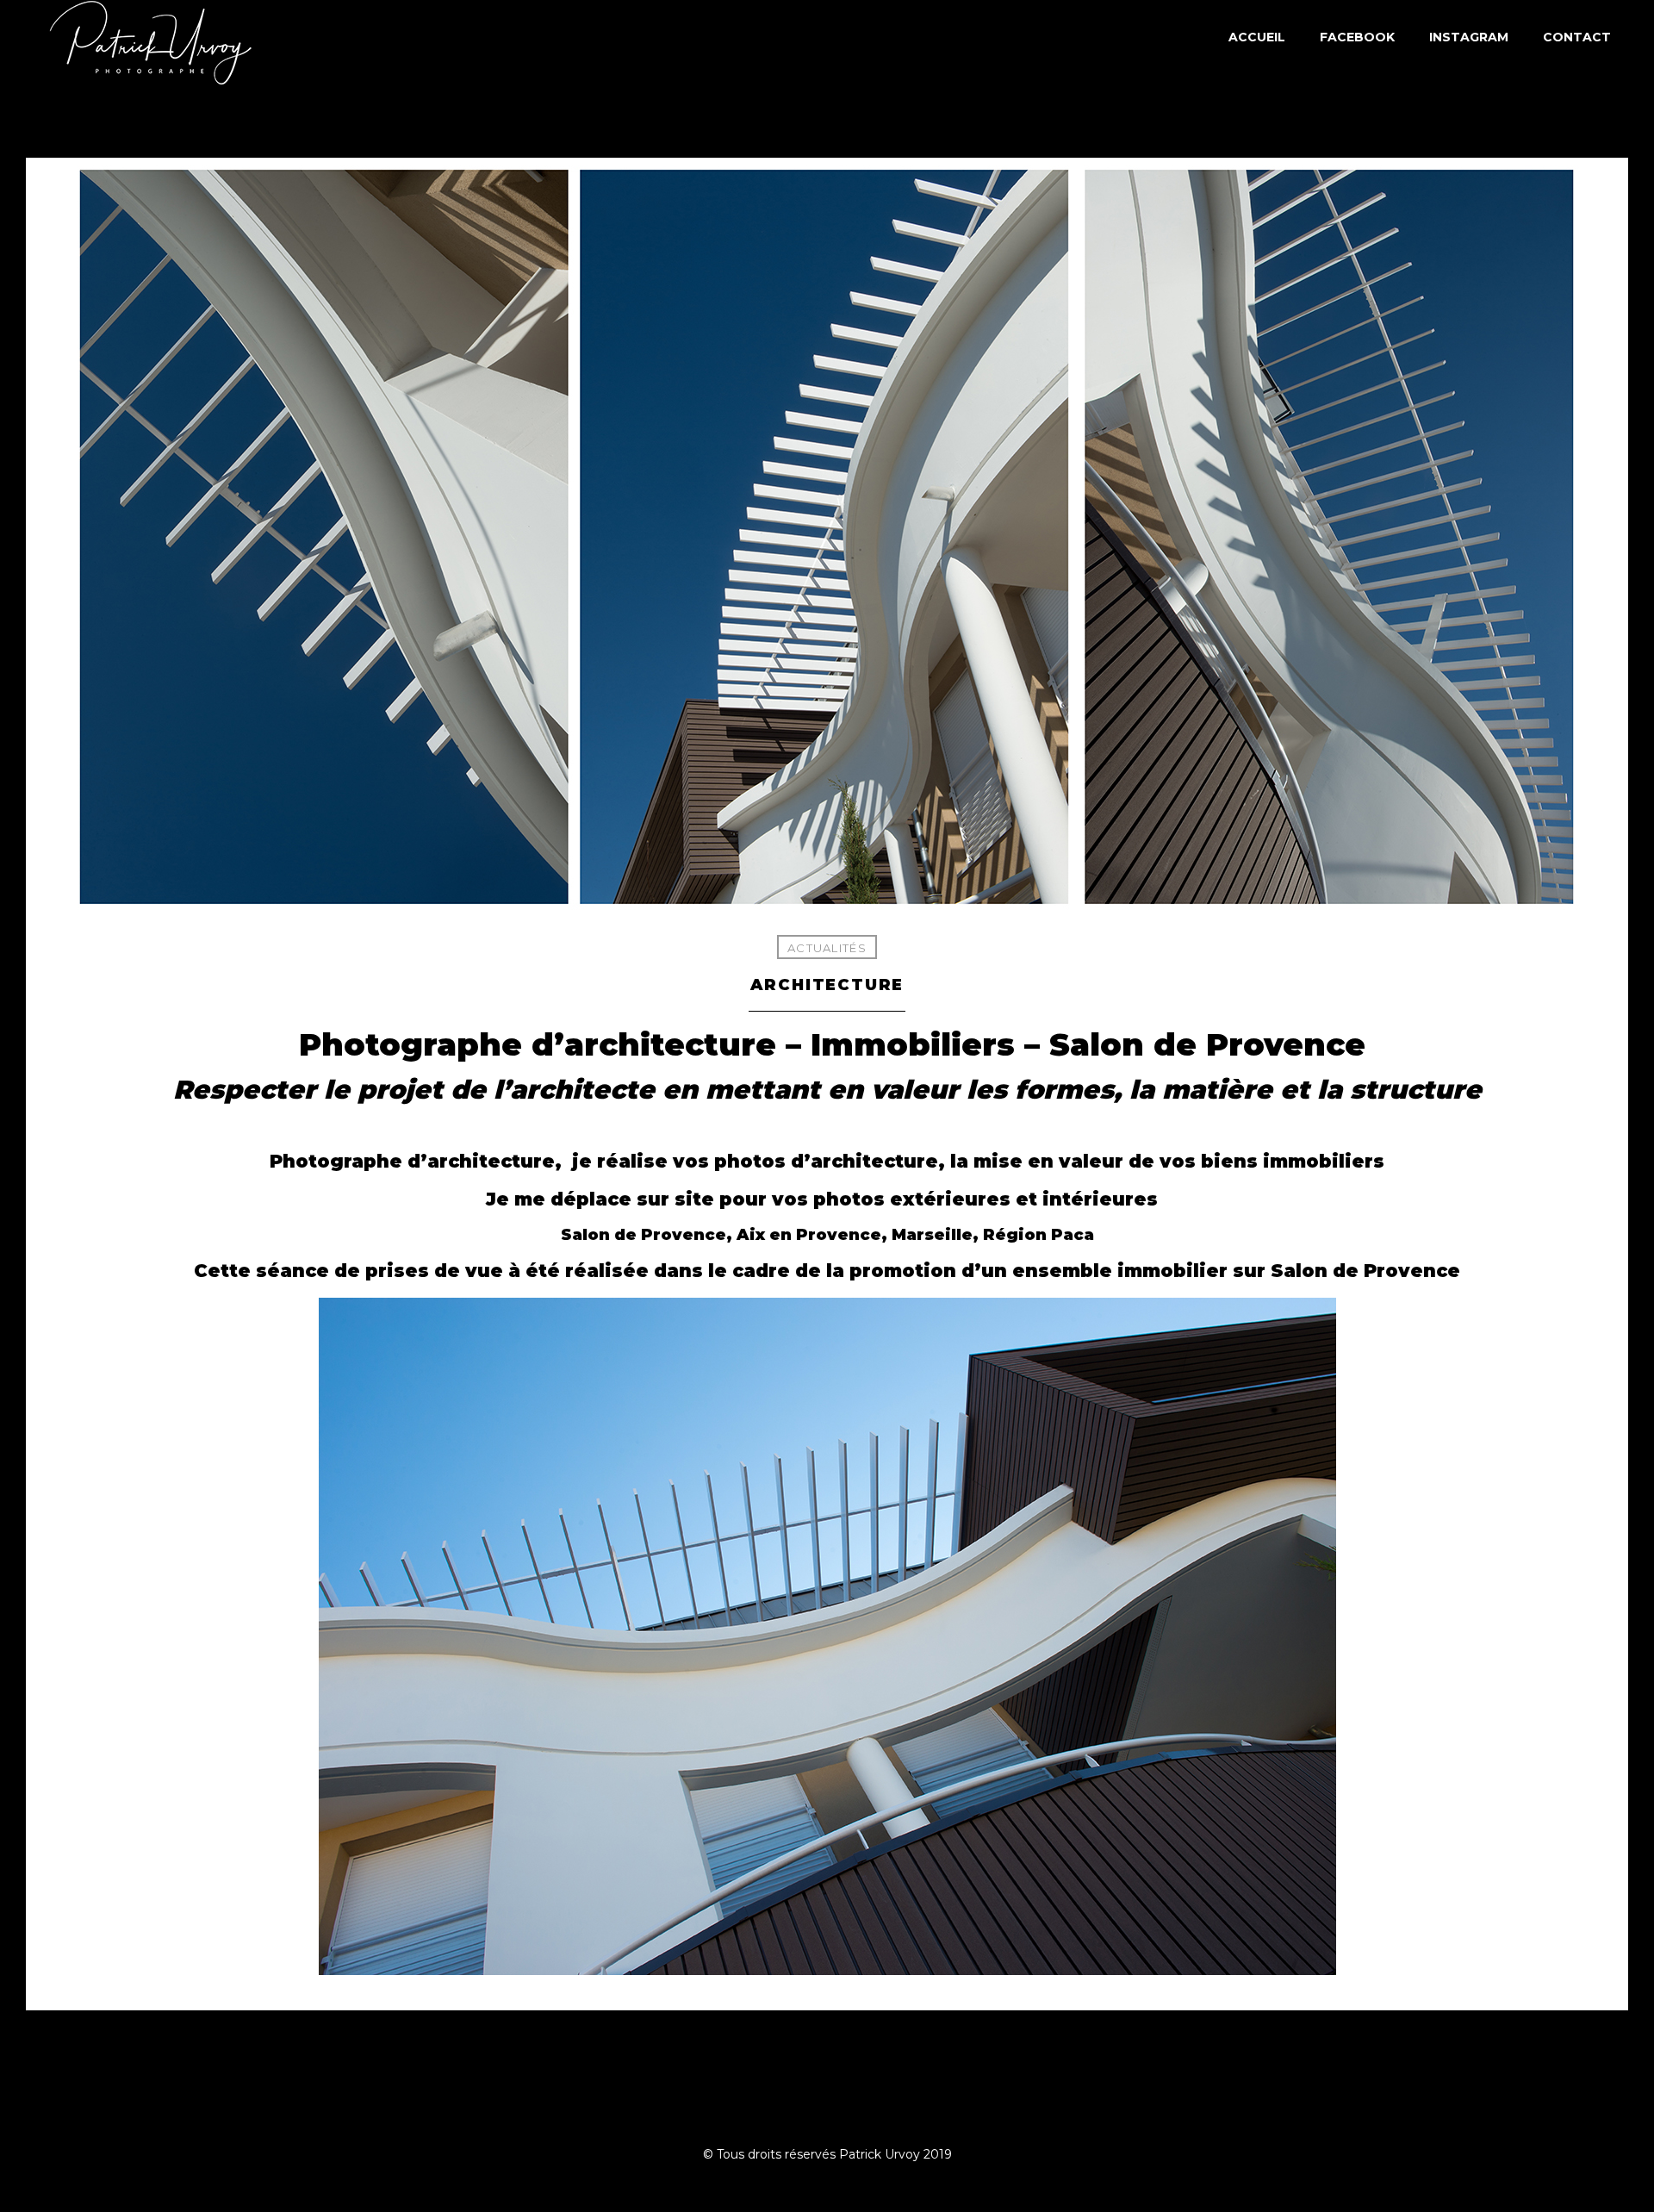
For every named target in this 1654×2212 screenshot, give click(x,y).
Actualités (827, 948)
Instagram (1469, 37)
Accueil (1257, 37)
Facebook (1357, 37)
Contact (1577, 37)
